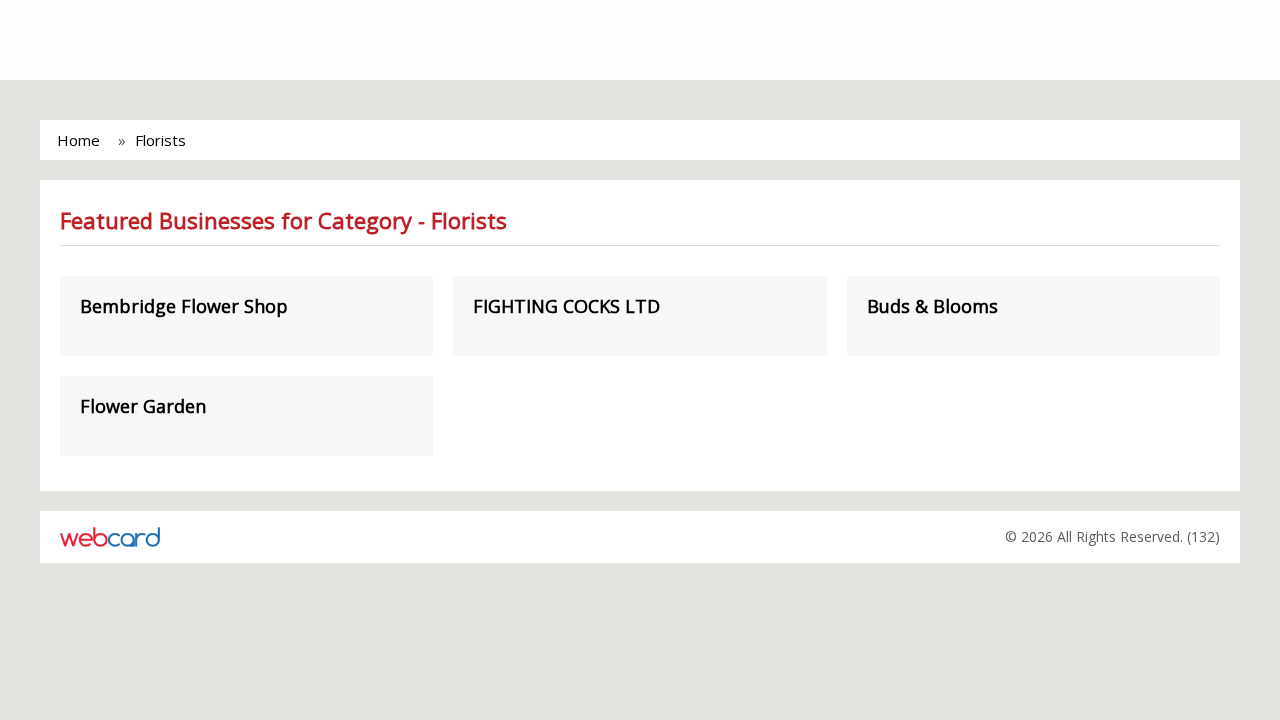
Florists (160, 140)
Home (78, 140)
